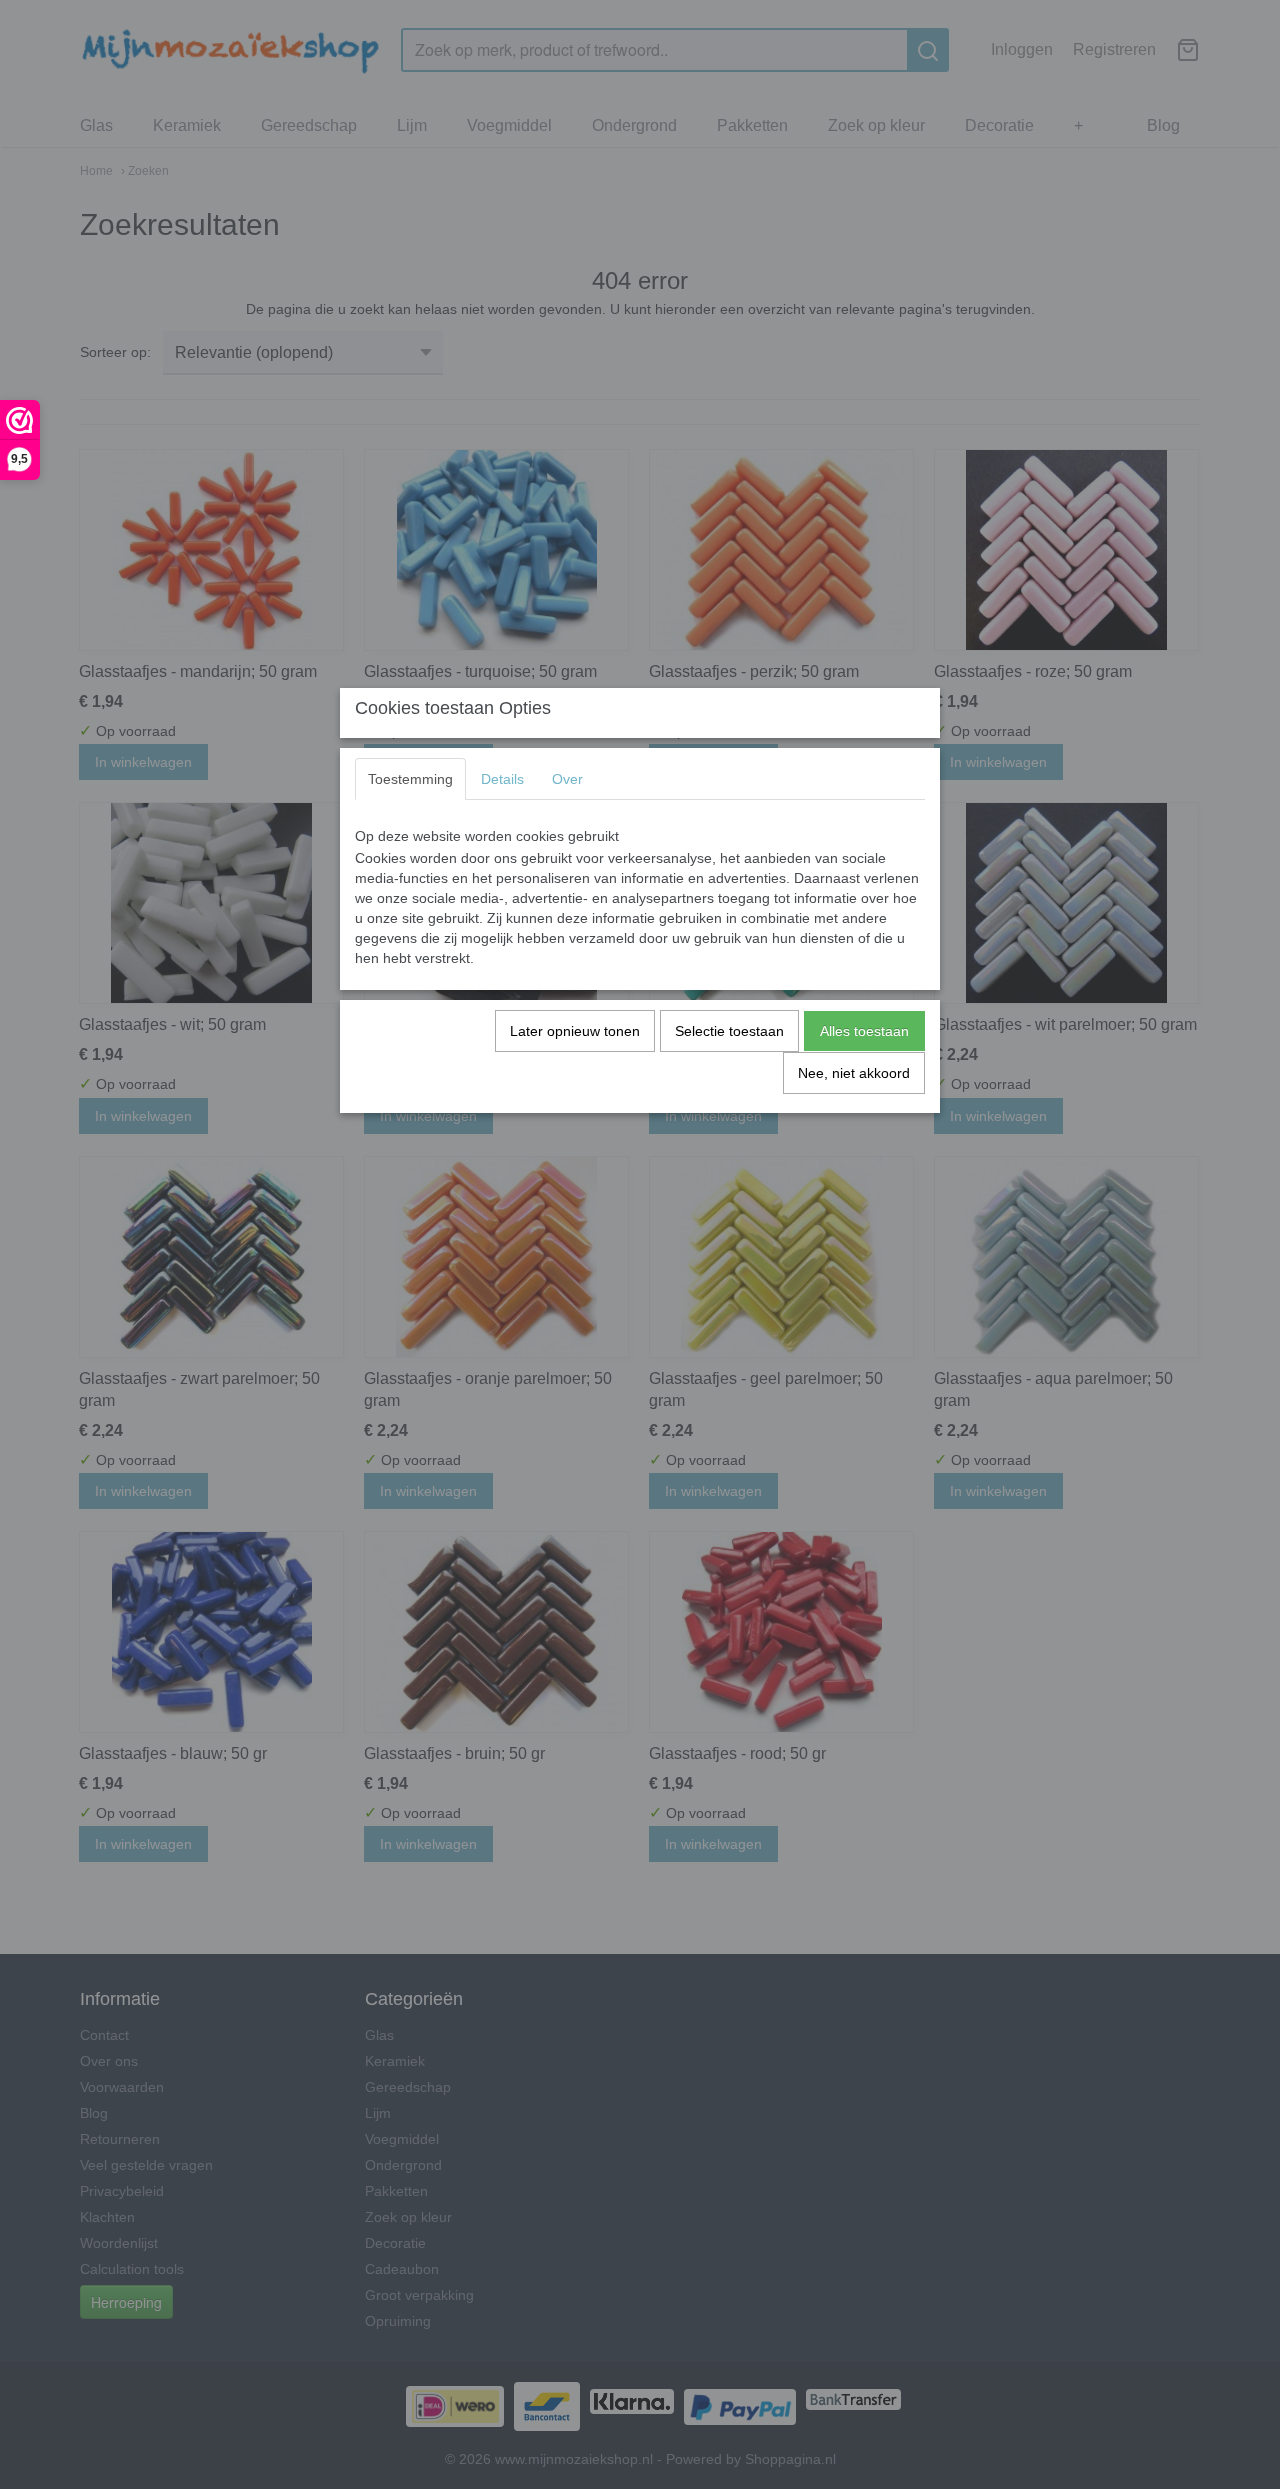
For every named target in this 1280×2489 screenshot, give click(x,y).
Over (567, 779)
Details (502, 779)
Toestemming (410, 779)
